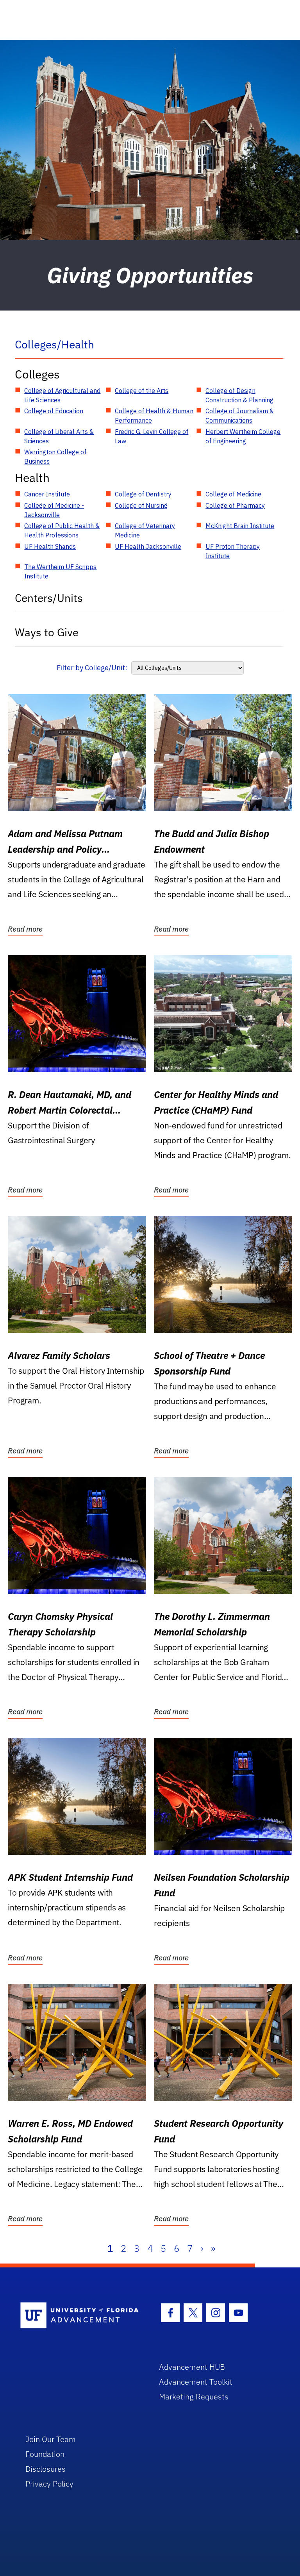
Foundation (45, 2454)
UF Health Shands (50, 546)
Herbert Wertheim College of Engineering (243, 436)
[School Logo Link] (81, 2316)
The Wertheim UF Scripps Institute (60, 571)
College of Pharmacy (235, 505)
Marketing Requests (194, 2397)
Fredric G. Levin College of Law (152, 436)
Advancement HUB (192, 2367)
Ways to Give (47, 632)
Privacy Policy (49, 2484)
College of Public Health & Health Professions (62, 530)
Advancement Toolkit (196, 2382)
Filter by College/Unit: (92, 668)
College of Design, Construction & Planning (239, 395)
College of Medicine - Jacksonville (54, 510)
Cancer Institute (47, 494)
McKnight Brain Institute (240, 526)
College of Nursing (141, 505)
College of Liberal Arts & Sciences (59, 436)
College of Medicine (233, 494)
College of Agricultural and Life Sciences (62, 395)
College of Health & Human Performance (154, 416)
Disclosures (46, 2469)
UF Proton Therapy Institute (233, 551)
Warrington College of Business (55, 457)
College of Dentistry (143, 494)
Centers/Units (49, 598)
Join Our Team (51, 2439)
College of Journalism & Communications (240, 416)
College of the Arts (142, 391)
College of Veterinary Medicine (145, 530)
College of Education (54, 411)
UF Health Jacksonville (148, 546)
